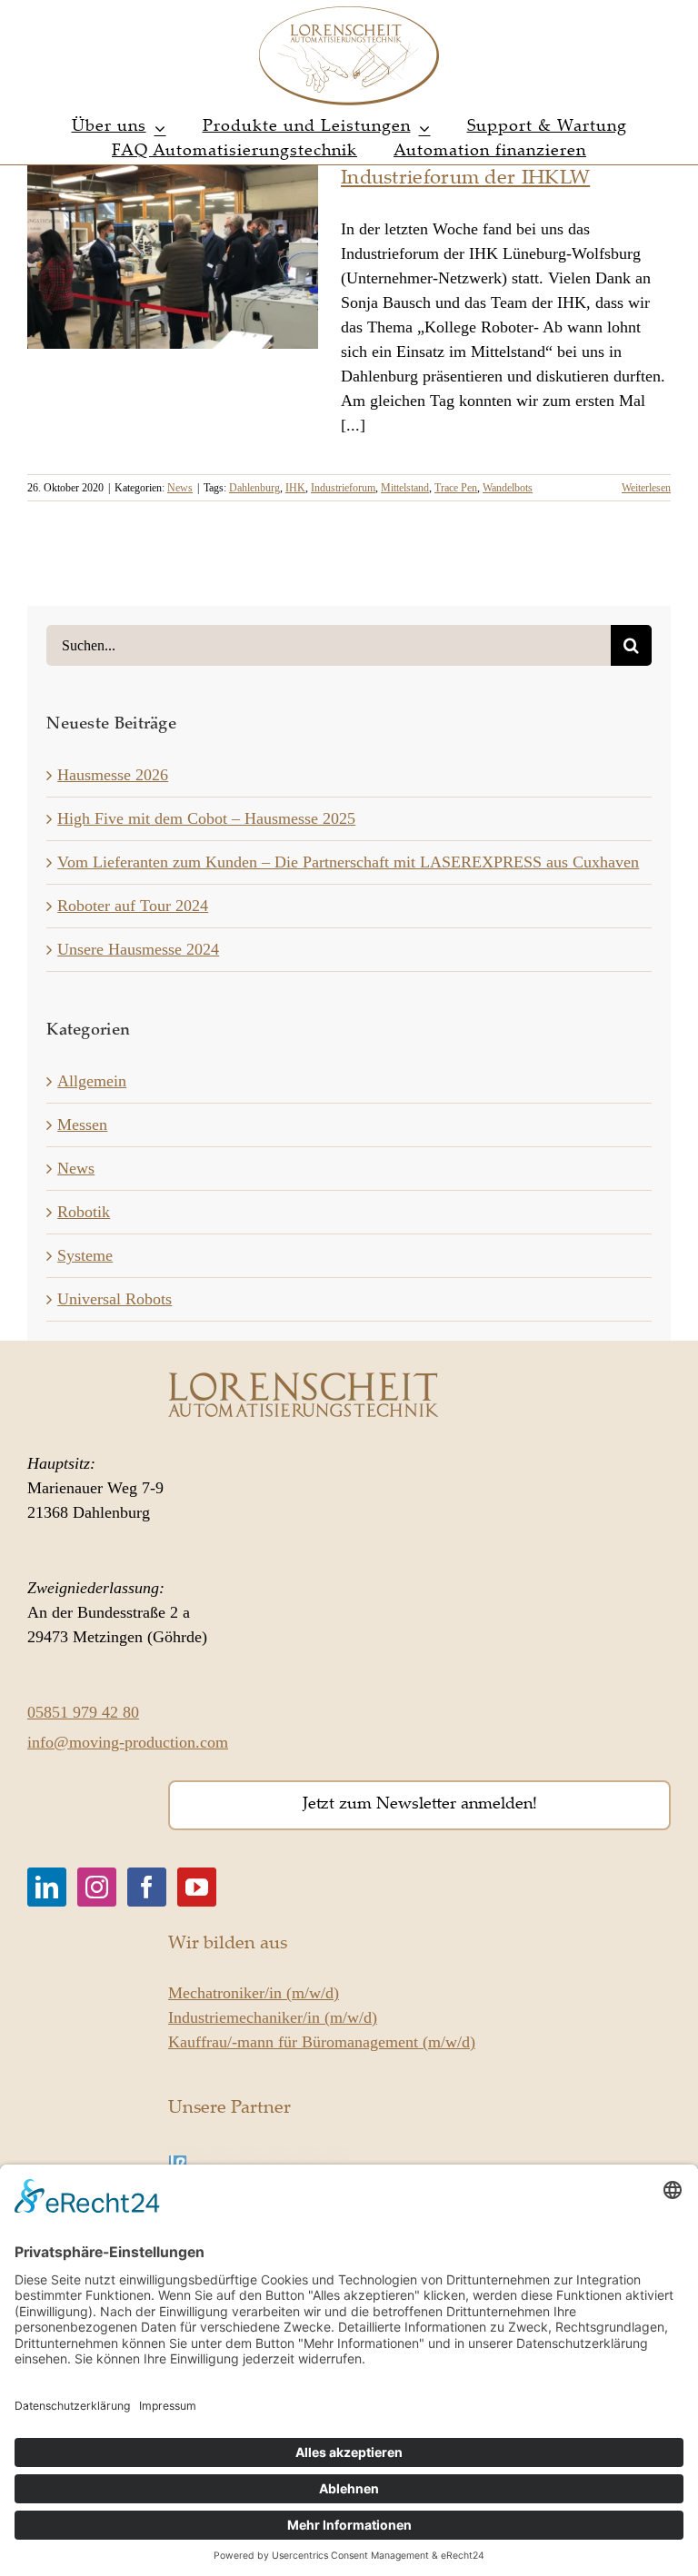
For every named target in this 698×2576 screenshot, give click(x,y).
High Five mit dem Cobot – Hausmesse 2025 (206, 818)
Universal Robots (115, 1299)
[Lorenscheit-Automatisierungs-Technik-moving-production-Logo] (349, 13)
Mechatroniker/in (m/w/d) (254, 1993)
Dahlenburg (254, 488)
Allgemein (92, 1081)
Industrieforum (343, 488)
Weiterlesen (646, 488)
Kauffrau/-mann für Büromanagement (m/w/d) (322, 2042)
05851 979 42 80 (83, 1712)
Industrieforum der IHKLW (465, 179)
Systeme (85, 1255)
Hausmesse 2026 (113, 775)
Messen (82, 1125)
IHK (295, 488)
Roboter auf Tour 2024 (133, 906)
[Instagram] (97, 1887)
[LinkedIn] (47, 1887)
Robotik (84, 1212)
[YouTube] (197, 1887)
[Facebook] (147, 1887)
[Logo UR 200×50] (259, 2155)
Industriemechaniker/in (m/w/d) (273, 2017)
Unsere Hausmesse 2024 (138, 949)
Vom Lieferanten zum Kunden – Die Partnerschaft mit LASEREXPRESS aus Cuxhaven (348, 862)
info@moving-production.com (128, 1742)
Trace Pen (456, 488)
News (180, 488)
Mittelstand (405, 488)
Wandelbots (508, 488)
